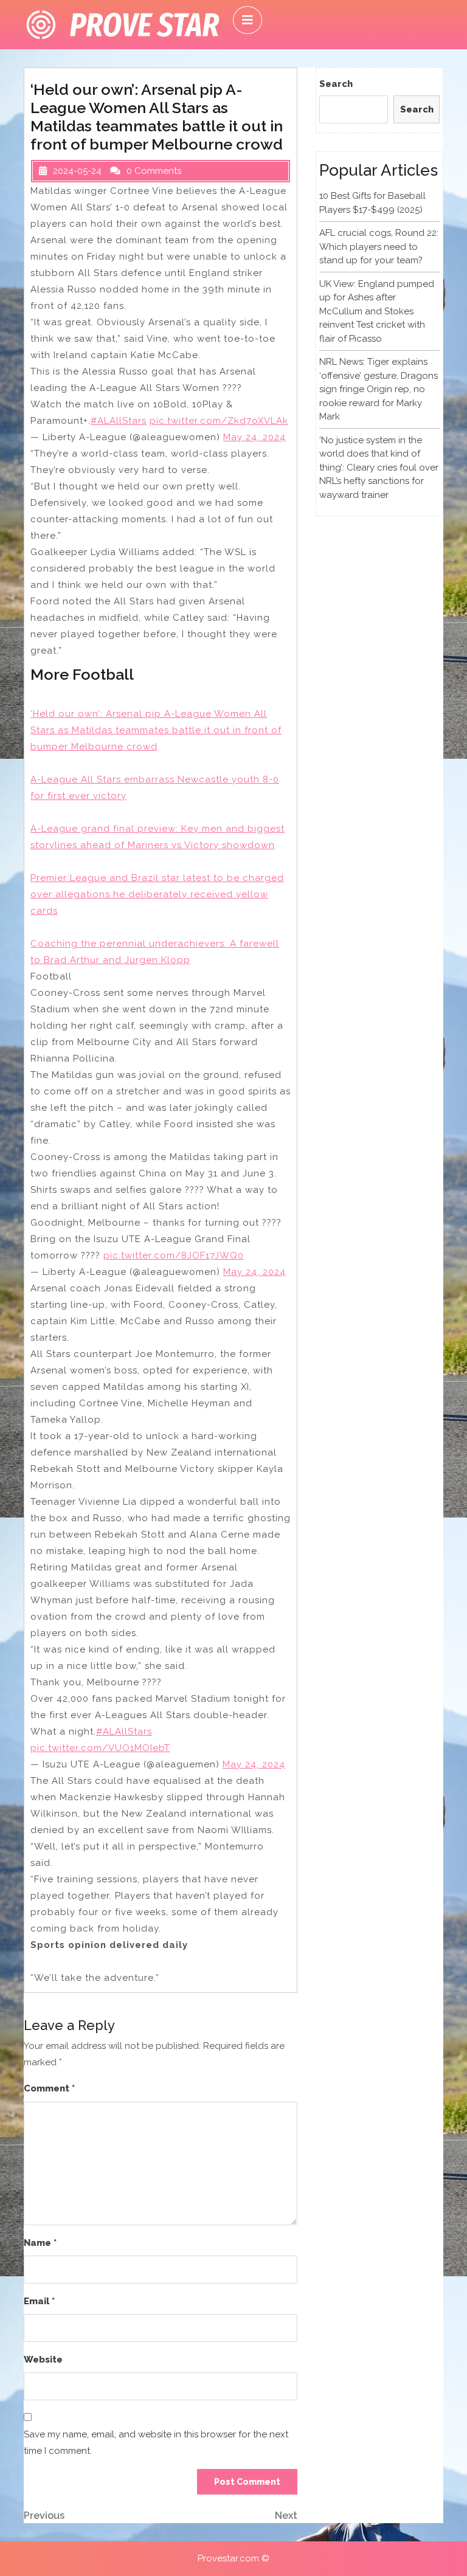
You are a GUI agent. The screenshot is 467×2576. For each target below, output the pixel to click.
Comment (49, 2088)
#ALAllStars (119, 421)
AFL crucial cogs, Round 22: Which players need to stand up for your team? (379, 247)
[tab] (247, 20)
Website (43, 2360)
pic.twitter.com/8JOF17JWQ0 (174, 1255)
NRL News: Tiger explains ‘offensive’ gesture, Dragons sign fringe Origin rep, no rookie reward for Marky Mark (379, 389)
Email (39, 2301)
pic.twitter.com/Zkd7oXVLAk (219, 421)
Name (40, 2243)
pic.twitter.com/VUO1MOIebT (100, 1748)
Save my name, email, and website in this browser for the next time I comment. (156, 2443)
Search (336, 84)
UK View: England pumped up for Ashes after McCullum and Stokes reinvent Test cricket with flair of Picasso (377, 311)
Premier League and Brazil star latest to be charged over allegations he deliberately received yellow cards (157, 894)
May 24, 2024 (254, 437)
